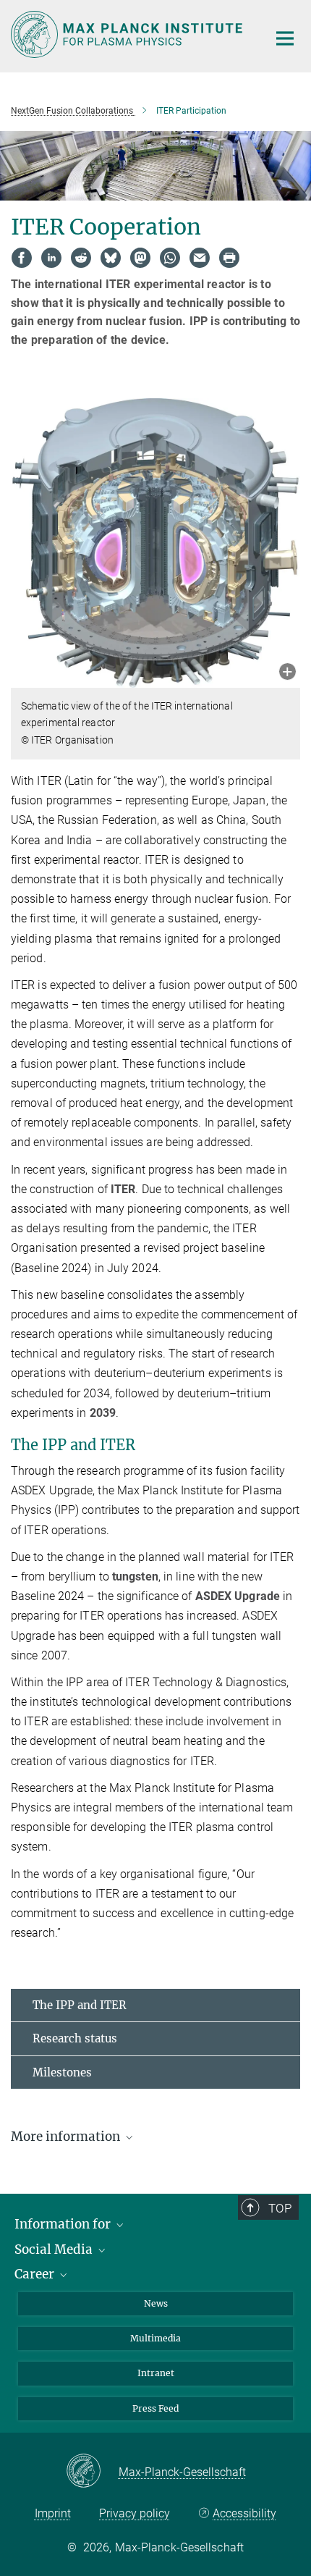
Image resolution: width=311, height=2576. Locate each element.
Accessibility (244, 2513)
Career (36, 2274)
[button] (287, 673)
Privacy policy (135, 2513)
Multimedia (155, 2338)
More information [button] (67, 2137)
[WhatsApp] (170, 258)
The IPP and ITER (80, 2005)
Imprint (53, 2513)
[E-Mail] (200, 258)
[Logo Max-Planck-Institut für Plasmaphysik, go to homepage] (128, 34)
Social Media (55, 2249)
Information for (64, 2224)
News (156, 2303)
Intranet (156, 2373)
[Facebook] (22, 258)
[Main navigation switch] (285, 38)
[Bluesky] (111, 258)
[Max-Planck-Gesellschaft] (92, 2472)
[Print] (229, 258)
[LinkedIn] (51, 258)
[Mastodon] (140, 258)
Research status (75, 2038)
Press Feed (155, 2408)
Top (280, 2208)
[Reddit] (81, 258)
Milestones (62, 2072)
